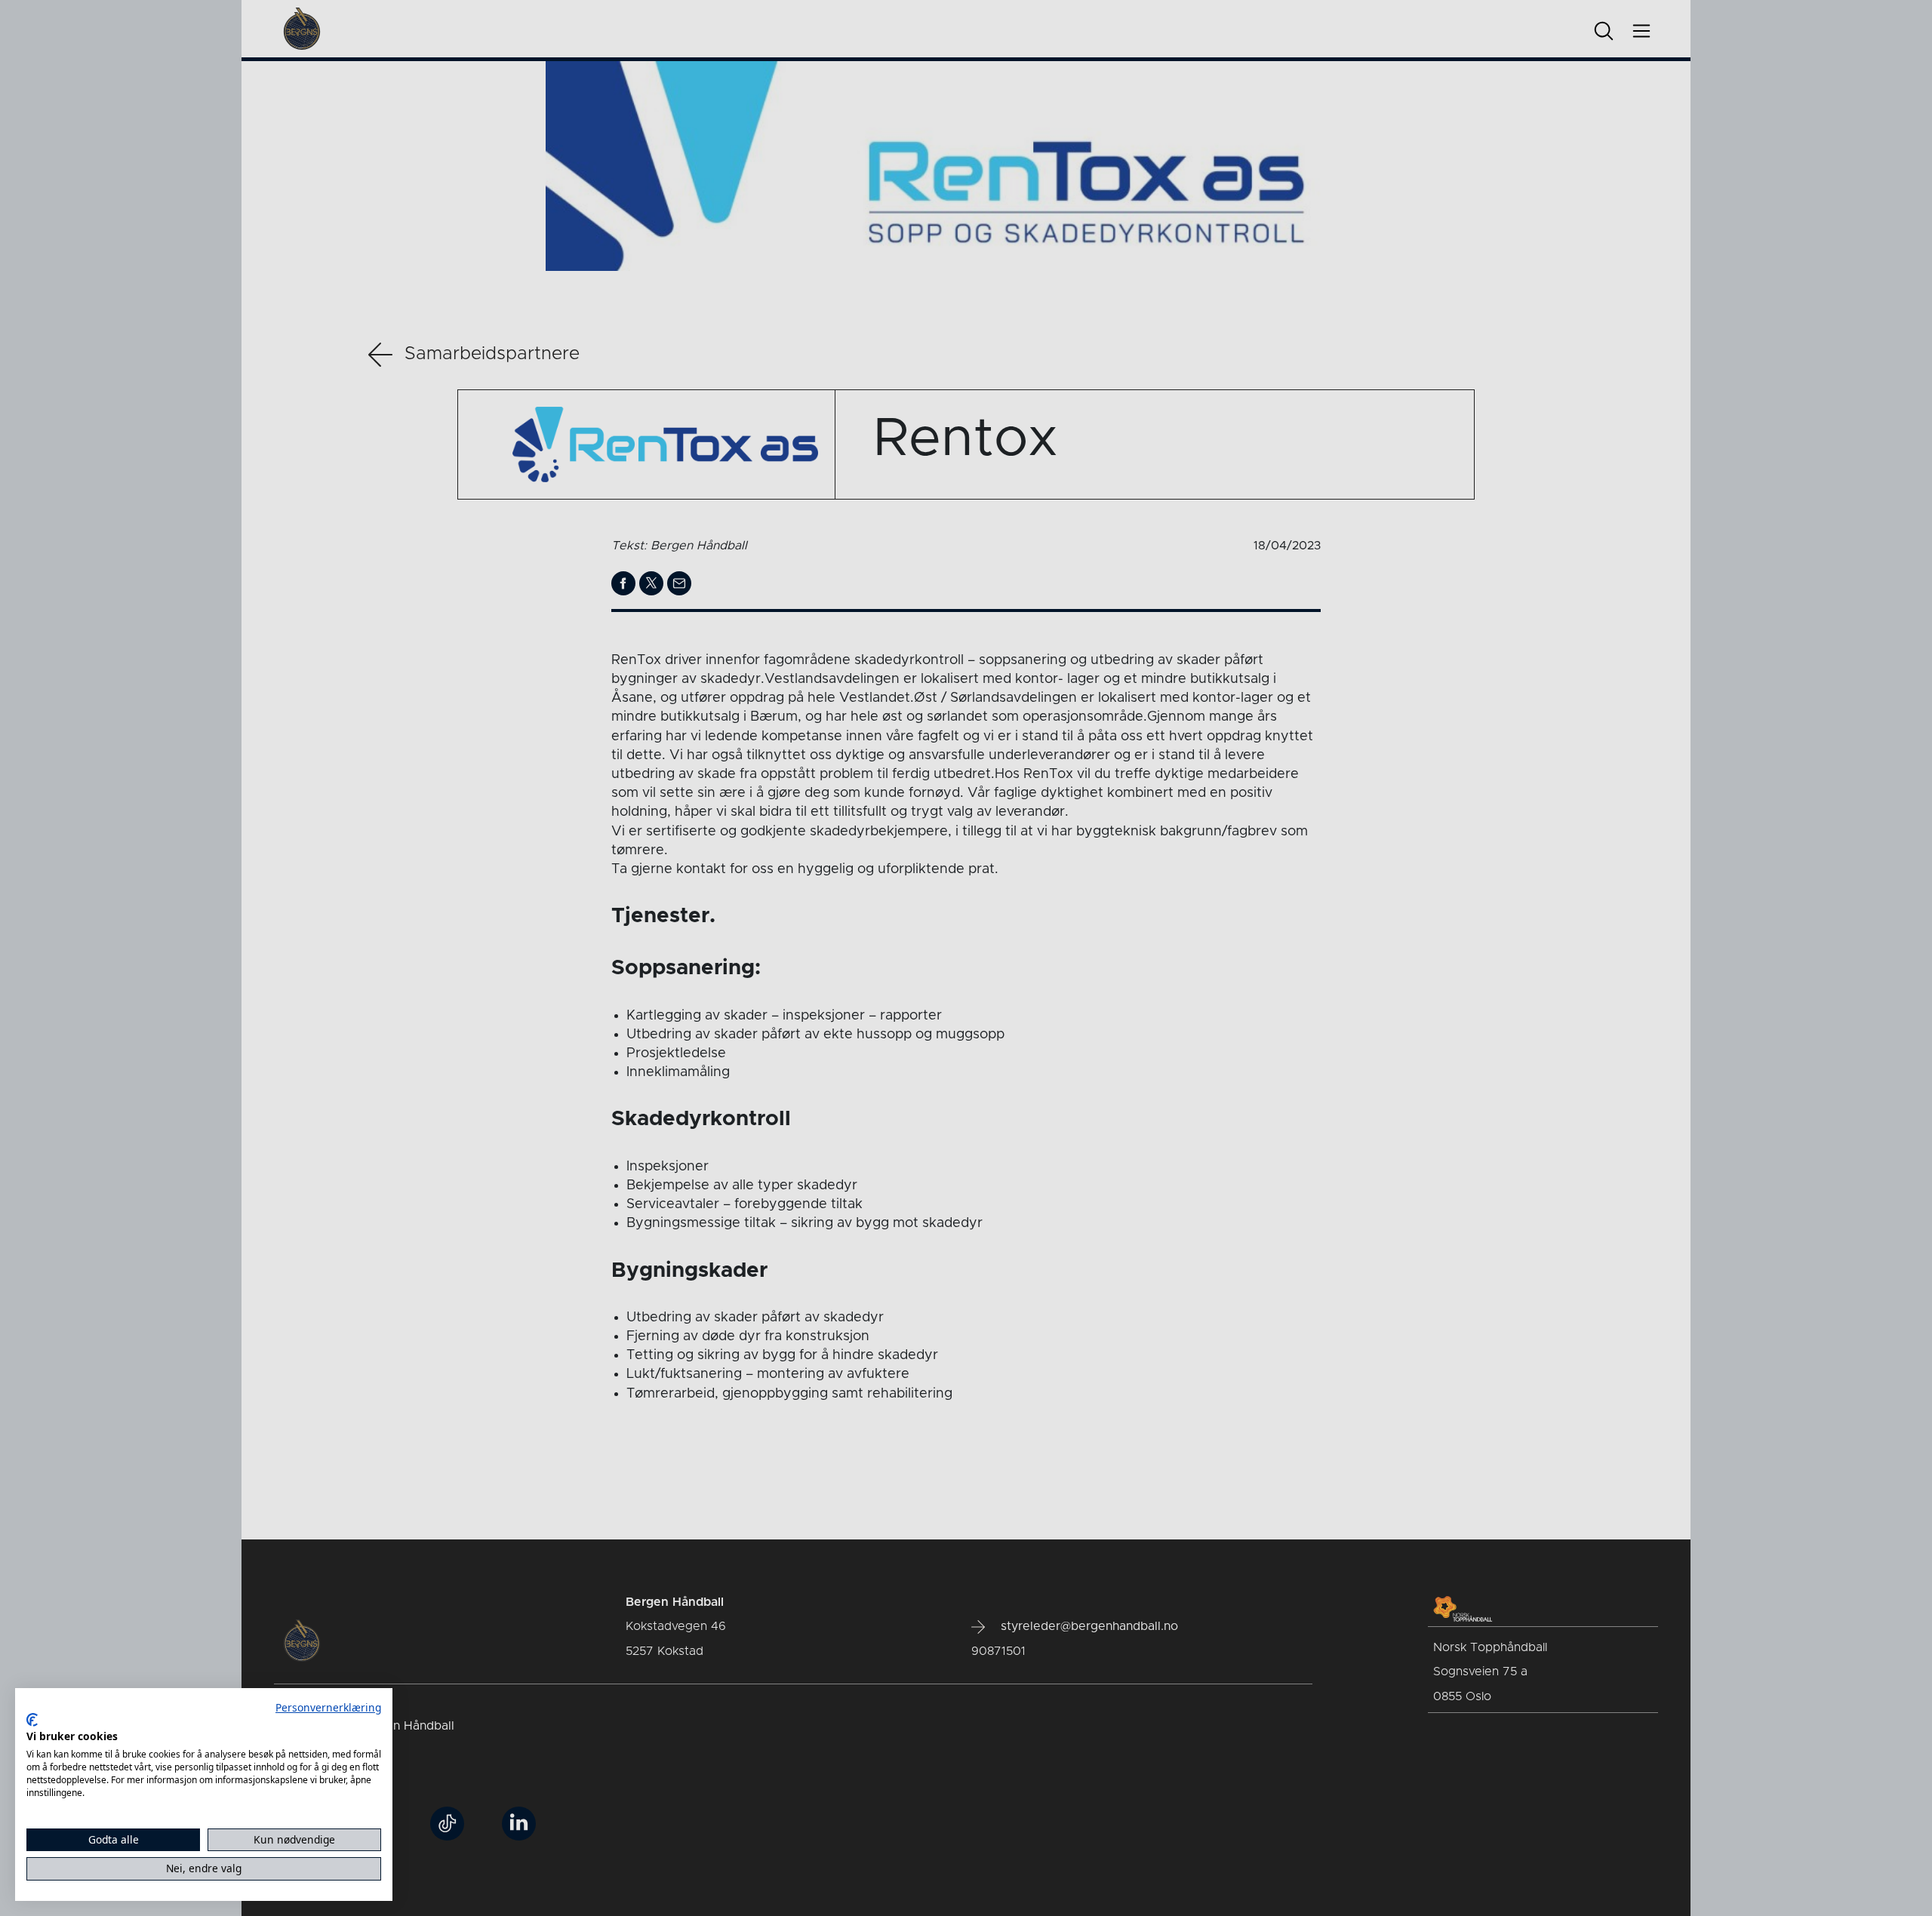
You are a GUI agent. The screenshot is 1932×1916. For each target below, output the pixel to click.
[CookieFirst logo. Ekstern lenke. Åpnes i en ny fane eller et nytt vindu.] (32, 1720)
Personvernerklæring (328, 1707)
